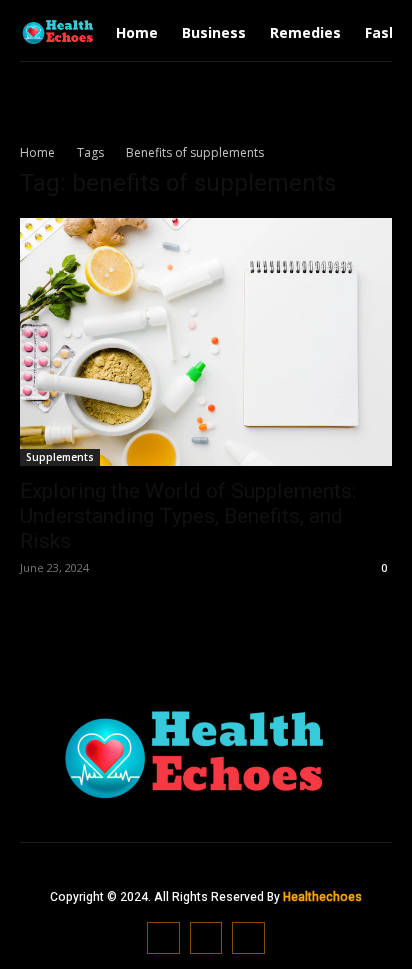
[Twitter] (248, 938)
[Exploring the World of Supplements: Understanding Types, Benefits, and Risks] (206, 342)
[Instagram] (206, 938)
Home (37, 152)
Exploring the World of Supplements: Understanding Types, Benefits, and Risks (188, 516)
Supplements (60, 457)
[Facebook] (163, 938)
